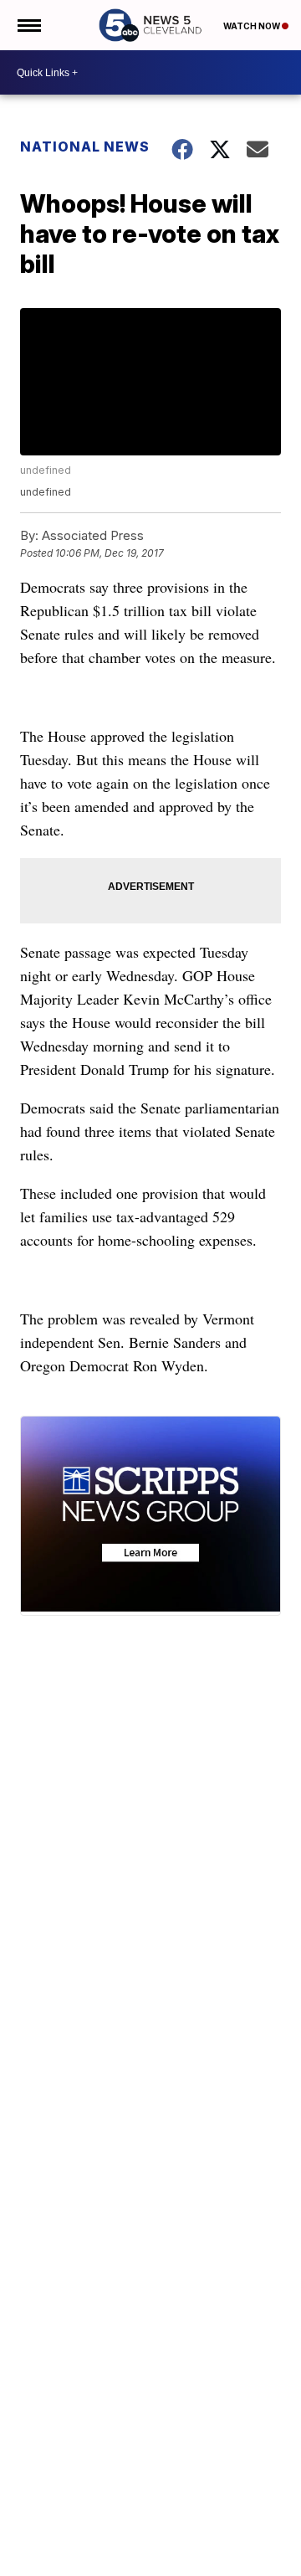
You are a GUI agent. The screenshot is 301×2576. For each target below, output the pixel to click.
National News (85, 147)
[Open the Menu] (28, 25)
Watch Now (253, 26)
